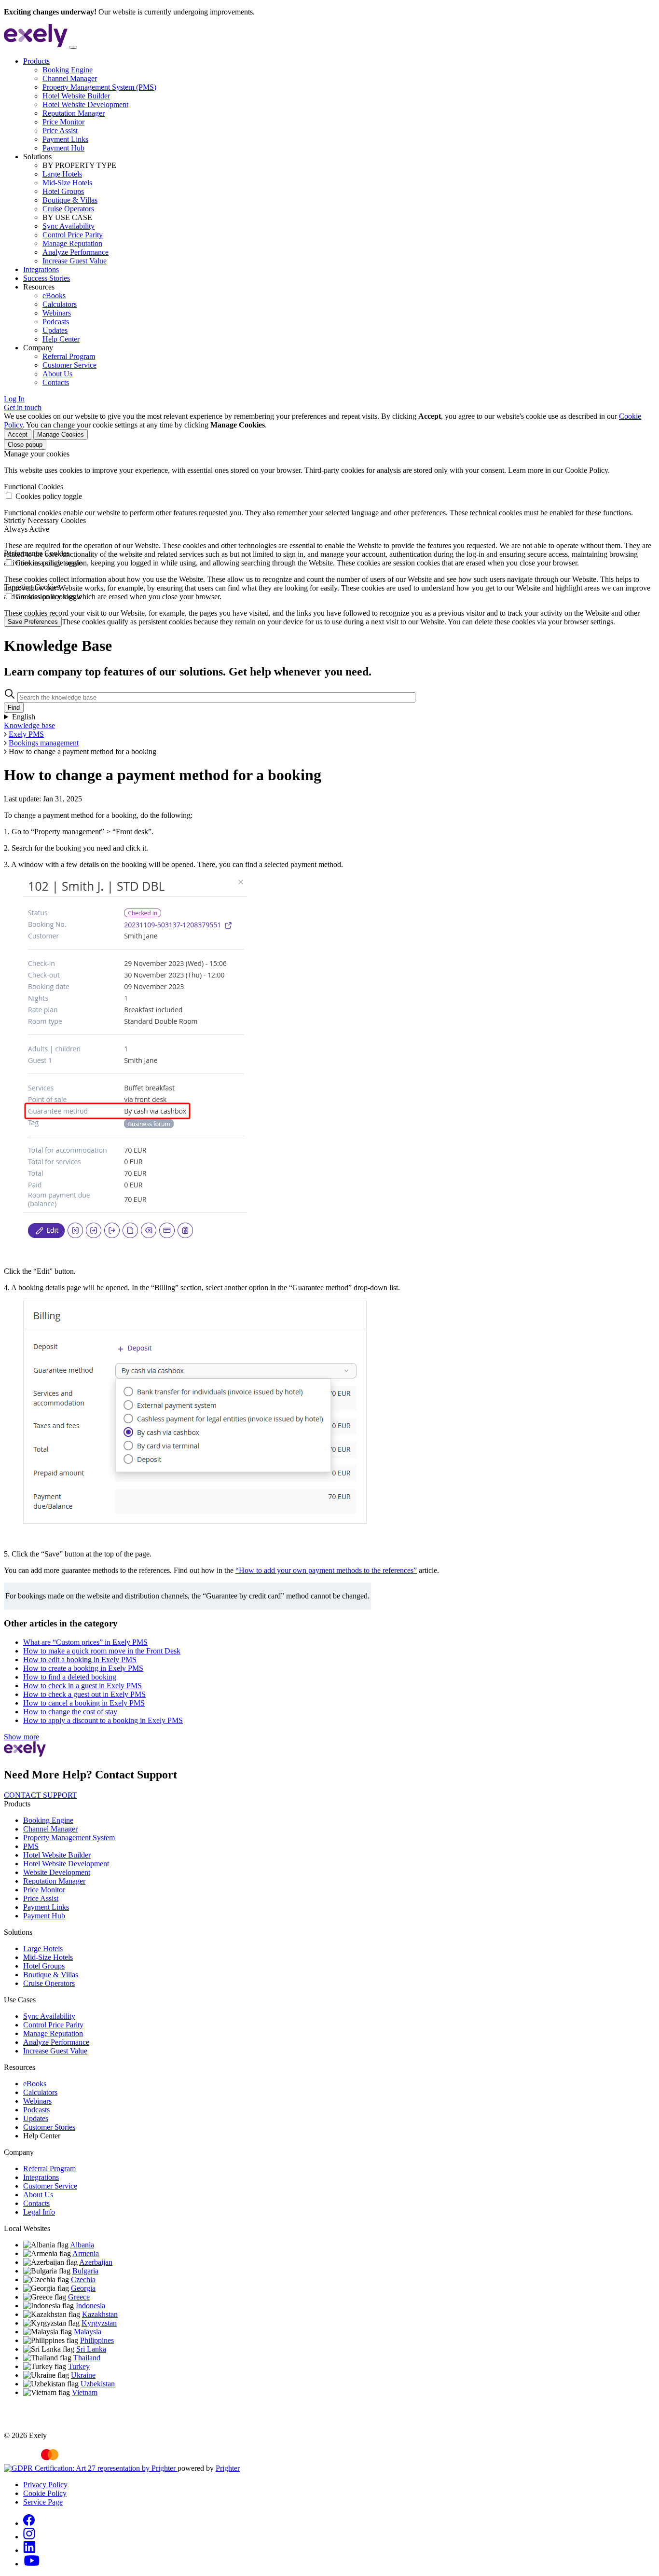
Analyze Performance (76, 252)
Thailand (87, 2358)
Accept (18, 434)
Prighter (228, 2468)
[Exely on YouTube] (32, 2564)
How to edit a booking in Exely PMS (80, 1660)
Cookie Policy (45, 2493)
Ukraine (83, 2375)
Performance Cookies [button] (37, 553)
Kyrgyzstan (99, 2323)
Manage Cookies (61, 434)
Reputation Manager (74, 113)
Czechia (83, 2280)
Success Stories (47, 278)
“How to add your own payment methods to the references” (326, 1570)
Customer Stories (49, 2127)
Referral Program (69, 356)
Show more (21, 1737)
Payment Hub (63, 148)
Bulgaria (85, 2271)
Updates (55, 330)
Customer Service (69, 365)
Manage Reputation (72, 243)
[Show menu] (73, 47)
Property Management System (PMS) (99, 87)
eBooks (54, 296)
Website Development (57, 1872)
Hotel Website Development (85, 104)
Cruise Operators (68, 209)
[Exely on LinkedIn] (29, 2550)
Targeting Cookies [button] (32, 587)
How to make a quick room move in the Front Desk (102, 1651)
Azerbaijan (96, 2262)
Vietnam (85, 2392)
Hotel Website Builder (76, 96)
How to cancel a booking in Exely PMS (84, 1703)
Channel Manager (70, 78)
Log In (14, 399)
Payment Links (65, 139)
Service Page (43, 2502)
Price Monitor (63, 122)
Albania (82, 2245)
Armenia (86, 2253)
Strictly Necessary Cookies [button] (45, 520)
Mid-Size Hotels (67, 183)
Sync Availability (69, 226)
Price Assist (60, 131)
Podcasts (56, 322)
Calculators (60, 304)
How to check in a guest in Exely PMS (82, 1686)
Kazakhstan (100, 2314)
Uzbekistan (98, 2384)
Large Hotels (62, 174)
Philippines (97, 2340)
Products (36, 61)
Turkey (79, 2366)
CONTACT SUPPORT (41, 1795)
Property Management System (69, 1838)
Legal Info (39, 2212)
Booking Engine (68, 70)
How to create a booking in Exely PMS (83, 1668)
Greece (79, 2297)
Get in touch (23, 407)
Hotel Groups (63, 191)
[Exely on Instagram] (29, 2537)
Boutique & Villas (70, 200)
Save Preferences (33, 622)
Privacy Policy (45, 2485)
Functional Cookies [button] (34, 487)
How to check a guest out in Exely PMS (84, 1694)
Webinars (57, 313)
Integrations (41, 269)
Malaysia (88, 2332)
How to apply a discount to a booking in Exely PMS (103, 1720)
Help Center (61, 339)
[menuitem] (339, 105)
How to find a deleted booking (70, 1677)
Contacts (56, 382)
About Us (57, 374)
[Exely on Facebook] (29, 2523)
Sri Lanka (91, 2349)
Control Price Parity (73, 235)
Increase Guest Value (75, 261)
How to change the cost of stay (70, 1712)
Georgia (83, 2288)
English (24, 717)
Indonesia (90, 2306)
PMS (31, 1846)
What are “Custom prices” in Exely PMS (85, 1642)
